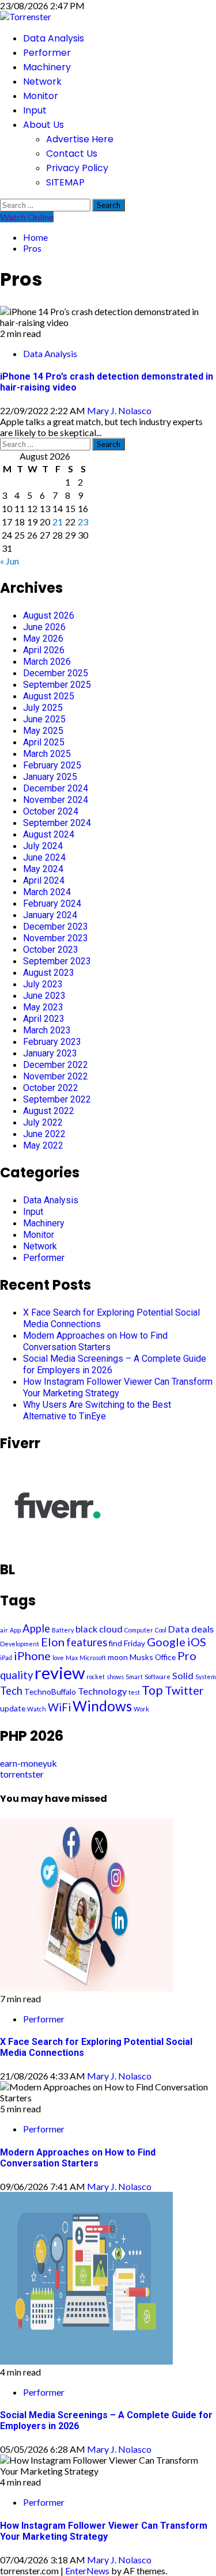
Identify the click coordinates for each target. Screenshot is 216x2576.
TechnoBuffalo (50, 1692)
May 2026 (43, 639)
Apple (36, 1628)
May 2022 (43, 1145)
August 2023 (49, 973)
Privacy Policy (77, 168)
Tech (11, 1691)
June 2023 (44, 996)
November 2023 (56, 938)
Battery (63, 1630)
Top (152, 1690)
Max (72, 1658)
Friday (134, 1643)
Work (141, 1709)
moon (118, 1657)
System (206, 1677)
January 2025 (50, 777)
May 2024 (43, 869)
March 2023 (47, 1030)
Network (42, 82)
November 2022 (56, 1076)
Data (179, 1629)
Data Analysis (54, 38)
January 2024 (50, 915)
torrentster (22, 1774)
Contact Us (72, 154)
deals (202, 1629)
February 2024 (52, 904)
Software (158, 1677)
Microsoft (93, 1658)
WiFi (59, 1707)
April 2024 (44, 880)
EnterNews (87, 2571)
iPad (6, 1658)
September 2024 (57, 823)
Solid (183, 1675)
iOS (197, 1642)
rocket (96, 1677)
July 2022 (43, 1122)
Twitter (184, 1690)
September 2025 (57, 685)
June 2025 (44, 719)
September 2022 (57, 1099)
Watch (37, 1709)
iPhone (32, 1656)
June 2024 (44, 857)
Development (20, 1644)
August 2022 (49, 1111)
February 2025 (52, 765)
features (87, 1642)
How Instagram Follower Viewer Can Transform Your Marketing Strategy (118, 1387)
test (134, 1692)
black (86, 1629)
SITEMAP (65, 182)
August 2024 (49, 834)
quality (16, 1675)
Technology (102, 1691)
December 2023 (56, 927)
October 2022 (51, 1088)
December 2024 (56, 788)
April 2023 (44, 1019)
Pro (187, 1656)
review (60, 1672)
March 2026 (47, 662)
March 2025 (47, 754)
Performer (47, 53)
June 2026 (44, 627)
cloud (111, 1629)
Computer (139, 1630)
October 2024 (51, 811)
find (115, 1643)
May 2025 (43, 731)
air (4, 1630)
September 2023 (57, 961)
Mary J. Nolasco (119, 410)
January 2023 (50, 1053)
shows (115, 1677)
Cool (161, 1630)
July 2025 (43, 708)
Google (166, 1642)
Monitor (41, 96)
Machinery (47, 67)
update (13, 1708)
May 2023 (43, 1007)
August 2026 (49, 615)
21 (58, 522)
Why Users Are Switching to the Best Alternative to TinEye (97, 1410)
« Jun (10, 561)
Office (165, 1657)
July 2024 (43, 846)
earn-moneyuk (29, 1763)
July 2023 (43, 984)
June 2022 (44, 1134)
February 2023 (52, 1042)
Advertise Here (80, 139)
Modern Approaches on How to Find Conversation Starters (95, 1341)
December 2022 (56, 1065)
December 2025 (56, 673)
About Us (43, 125)
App (15, 1630)
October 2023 (51, 950)
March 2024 (47, 892)
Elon (53, 1642)
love (58, 1658)
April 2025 (44, 742)
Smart (134, 1677)
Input (35, 110)
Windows (102, 1706)
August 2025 (49, 696)
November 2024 (56, 800)
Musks (141, 1657)
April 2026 (44, 650)
